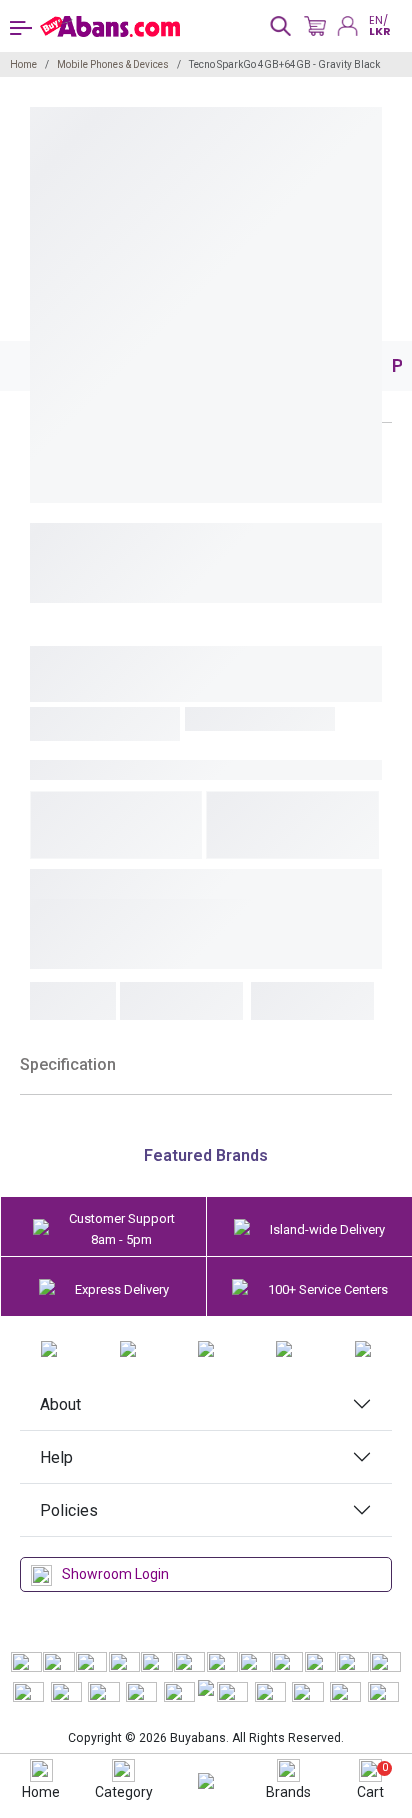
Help (56, 1457)
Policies (69, 1510)
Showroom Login (115, 1574)
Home (23, 64)
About (60, 1404)
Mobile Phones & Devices (113, 64)
